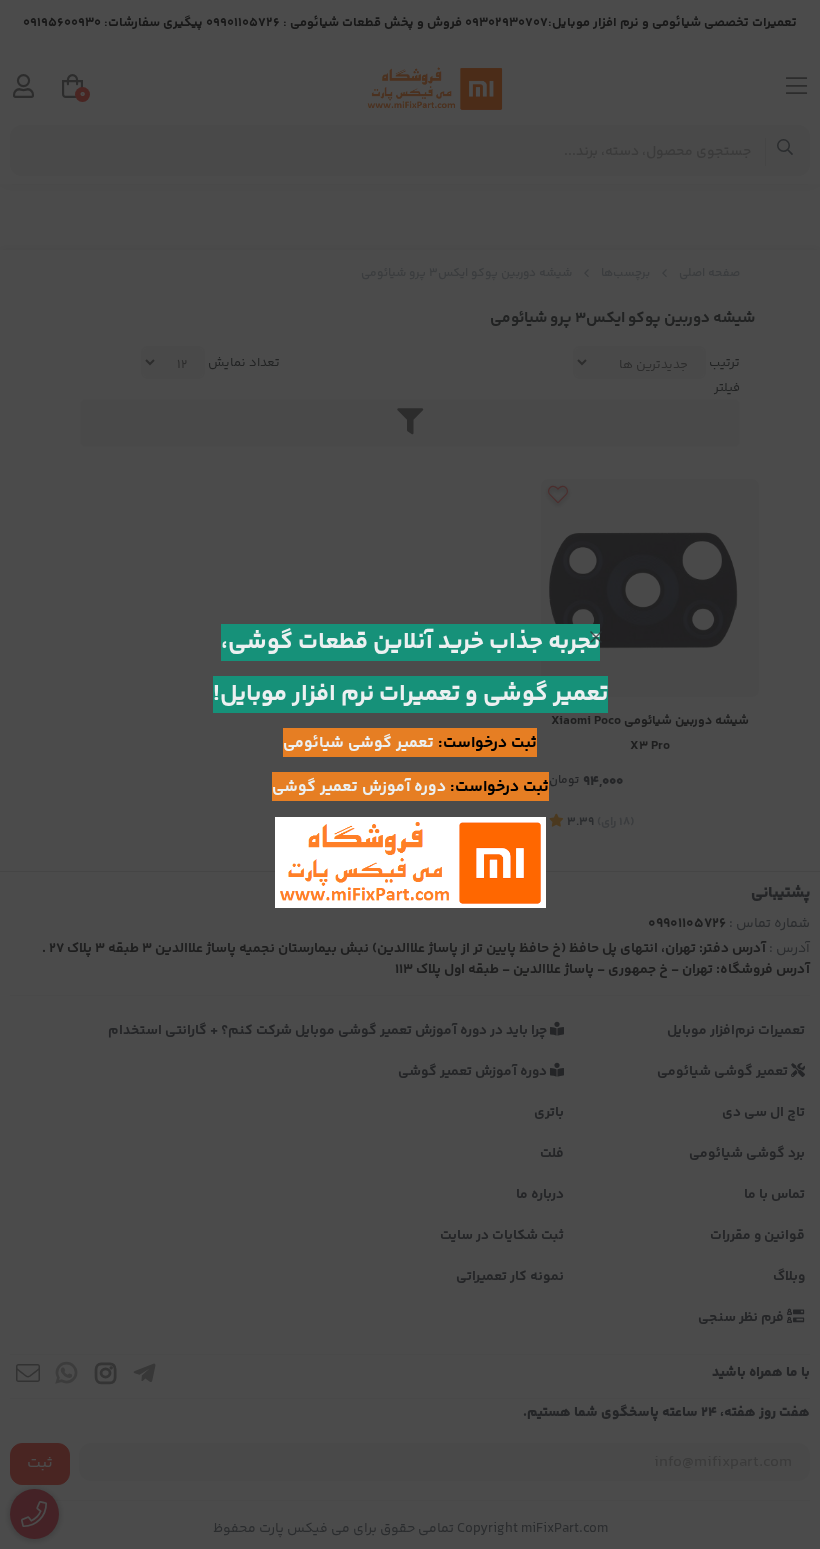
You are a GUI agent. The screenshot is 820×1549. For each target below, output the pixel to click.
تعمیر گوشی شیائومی (358, 743)
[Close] (596, 637)
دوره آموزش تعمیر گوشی (359, 787)
